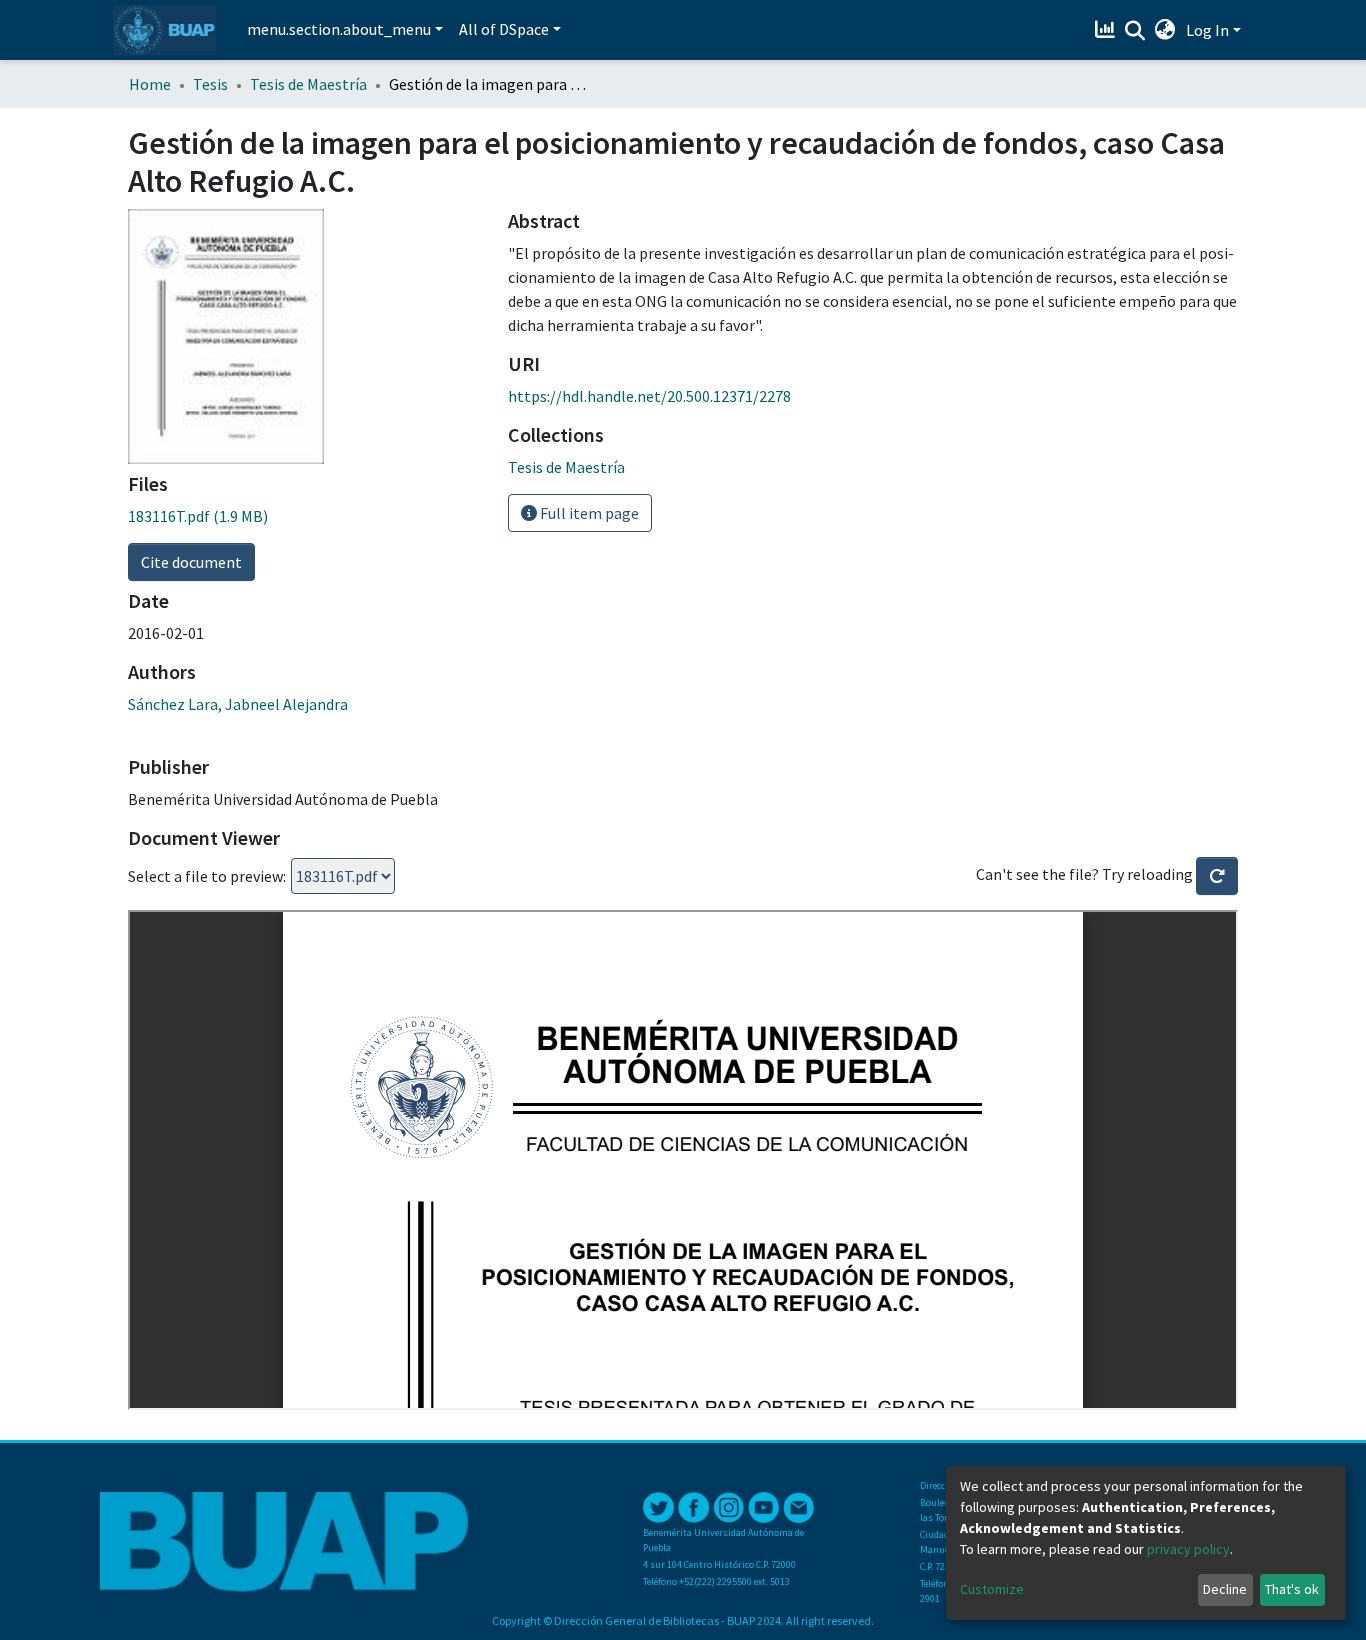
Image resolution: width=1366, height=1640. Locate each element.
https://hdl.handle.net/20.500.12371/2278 (649, 396)
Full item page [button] (588, 513)
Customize (992, 1589)
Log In (1207, 30)
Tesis (210, 84)
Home (150, 84)
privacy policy (1188, 1549)
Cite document (191, 562)
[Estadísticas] (1107, 30)
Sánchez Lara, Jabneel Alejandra (238, 704)
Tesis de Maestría (308, 84)
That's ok (1292, 1589)
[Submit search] (1135, 31)
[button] (1165, 30)
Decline (1225, 1589)
